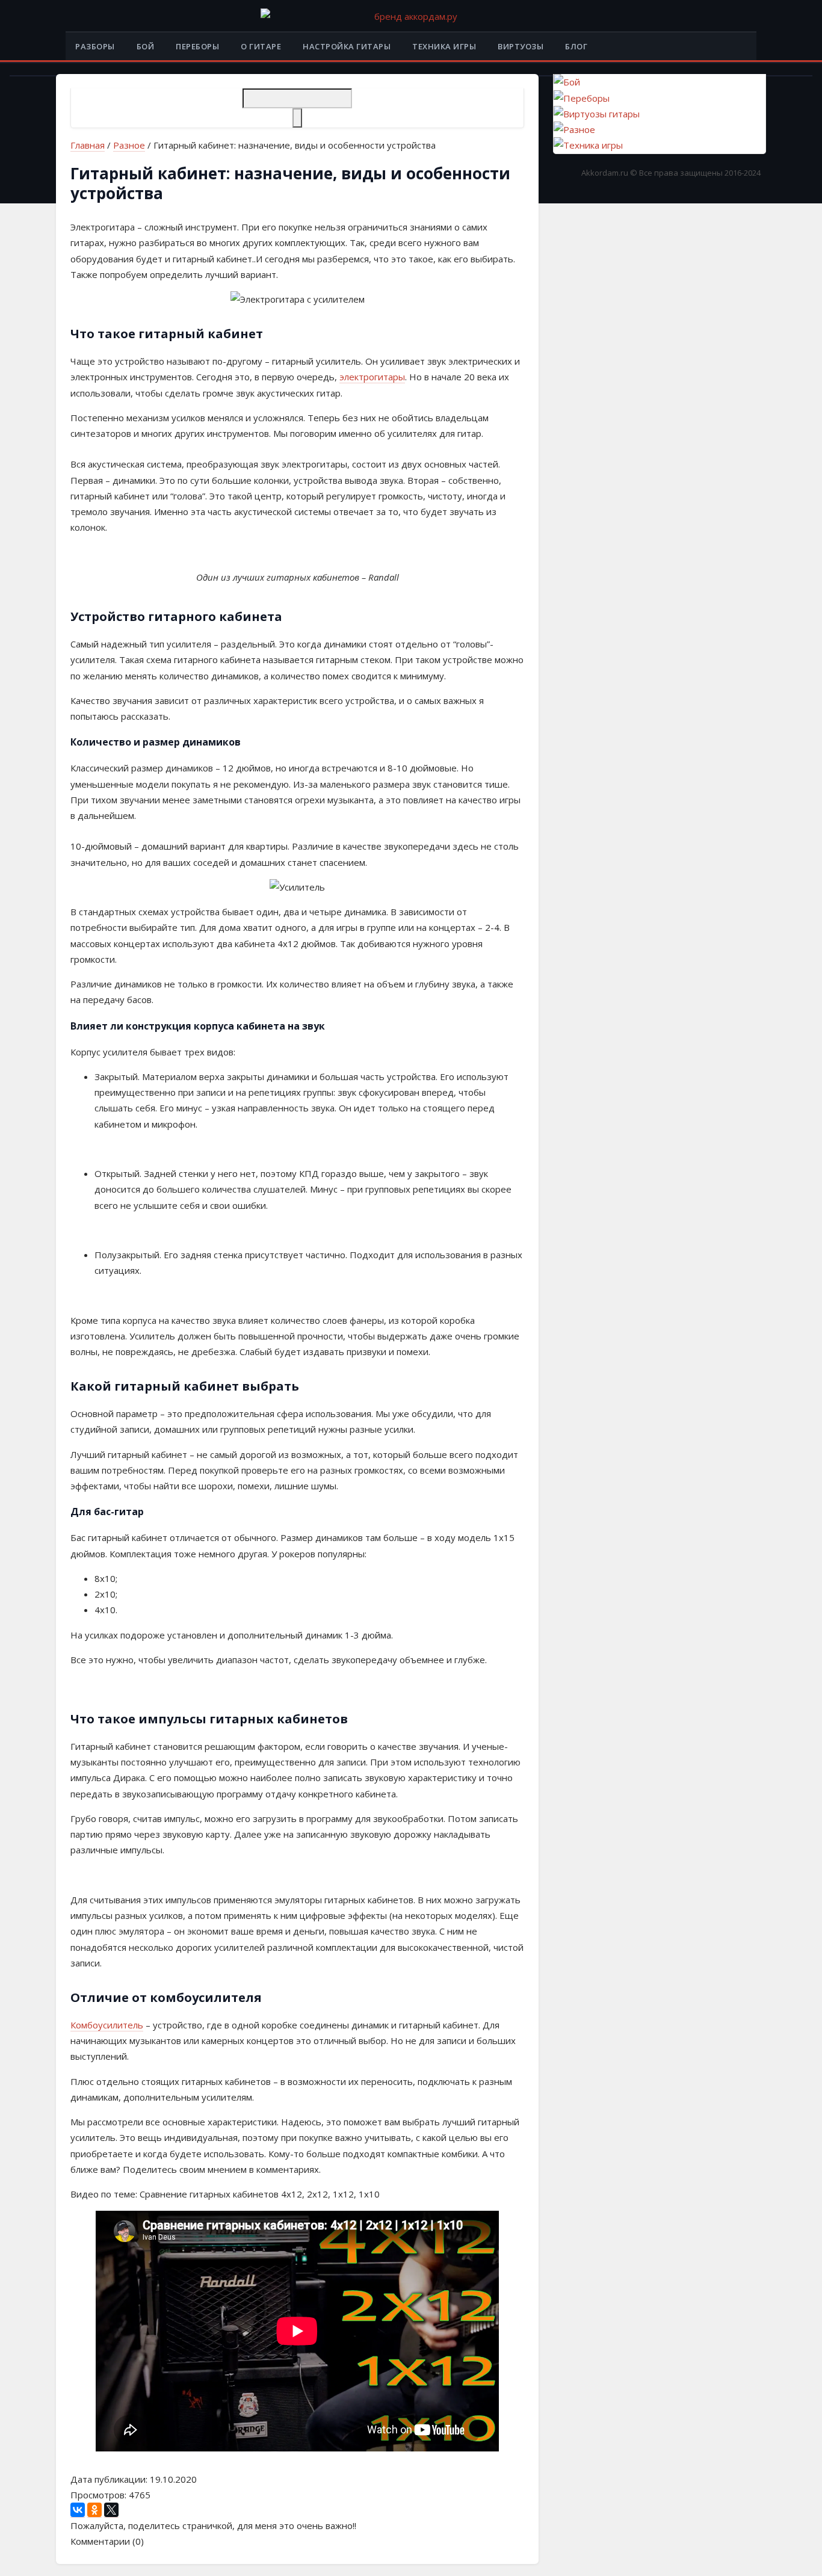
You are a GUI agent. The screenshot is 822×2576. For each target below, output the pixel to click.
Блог (576, 46)
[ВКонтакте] (78, 2510)
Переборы (197, 46)
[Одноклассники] (94, 2510)
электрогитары (372, 377)
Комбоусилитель (107, 2025)
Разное (129, 145)
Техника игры (444, 46)
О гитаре (261, 46)
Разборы (95, 46)
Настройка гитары (347, 46)
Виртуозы (521, 46)
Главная (88, 145)
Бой (146, 46)
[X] (111, 2510)
